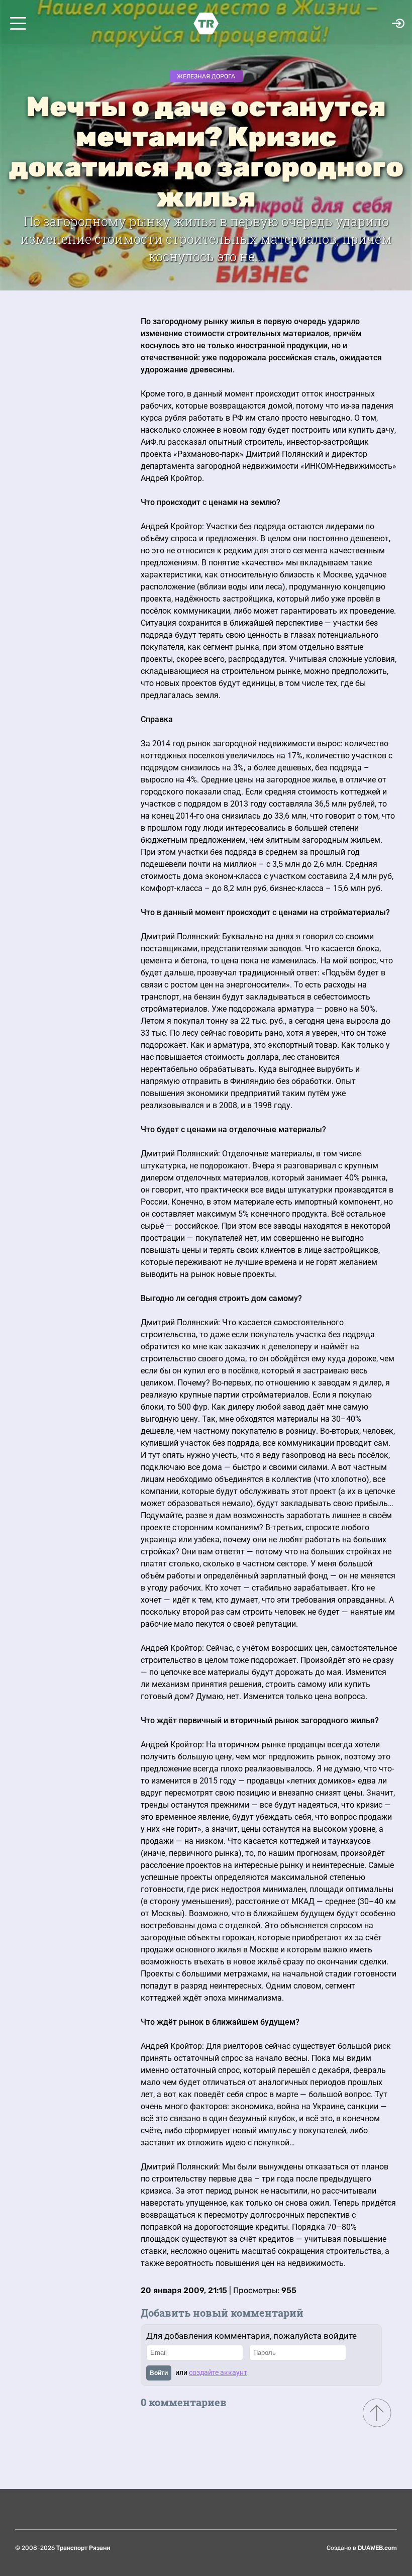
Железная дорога (206, 76)
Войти (159, 2373)
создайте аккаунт (218, 2372)
